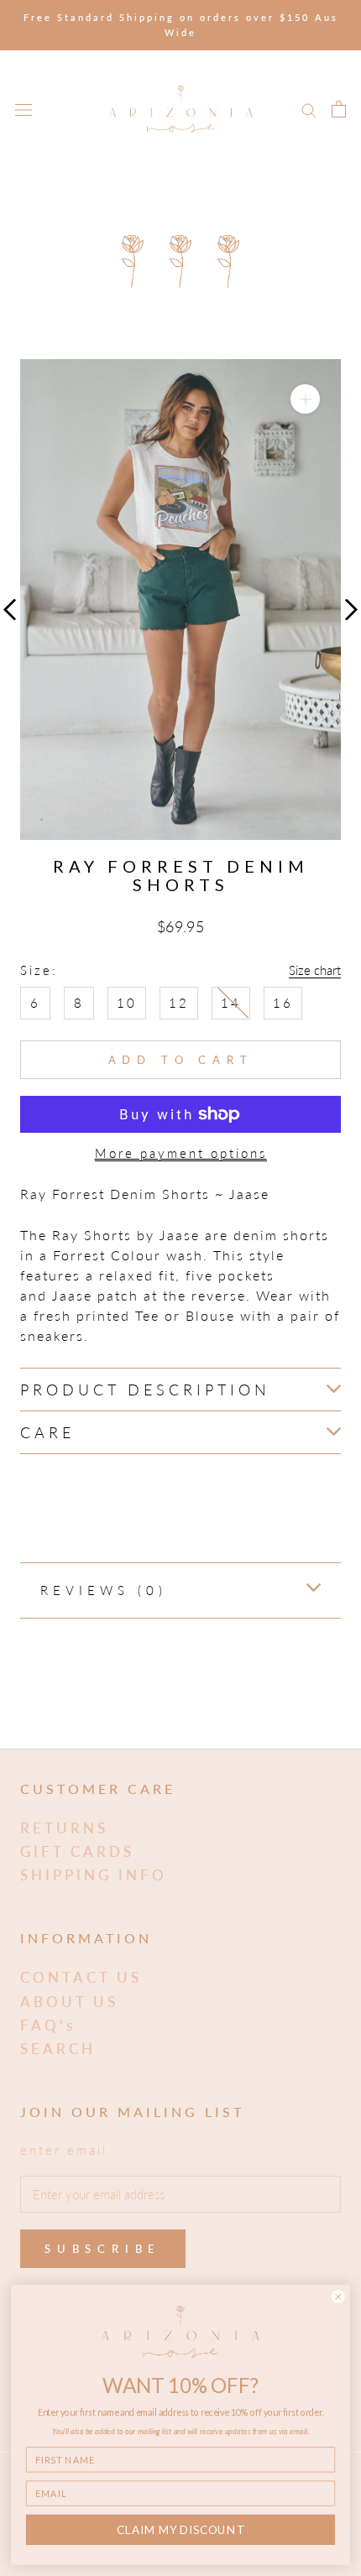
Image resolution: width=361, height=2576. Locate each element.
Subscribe (103, 2249)
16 (283, 1003)
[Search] (309, 109)
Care (47, 1432)
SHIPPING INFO (94, 1875)
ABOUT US (69, 2002)
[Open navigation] (24, 109)
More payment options (181, 1153)
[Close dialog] (338, 2297)
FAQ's (48, 2025)
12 (179, 1003)
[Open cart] (339, 109)
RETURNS (64, 1828)
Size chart (315, 970)
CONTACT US (81, 1977)
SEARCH (58, 2049)
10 (127, 1003)
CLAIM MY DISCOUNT (180, 2530)
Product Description (145, 1390)
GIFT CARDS (77, 1851)
